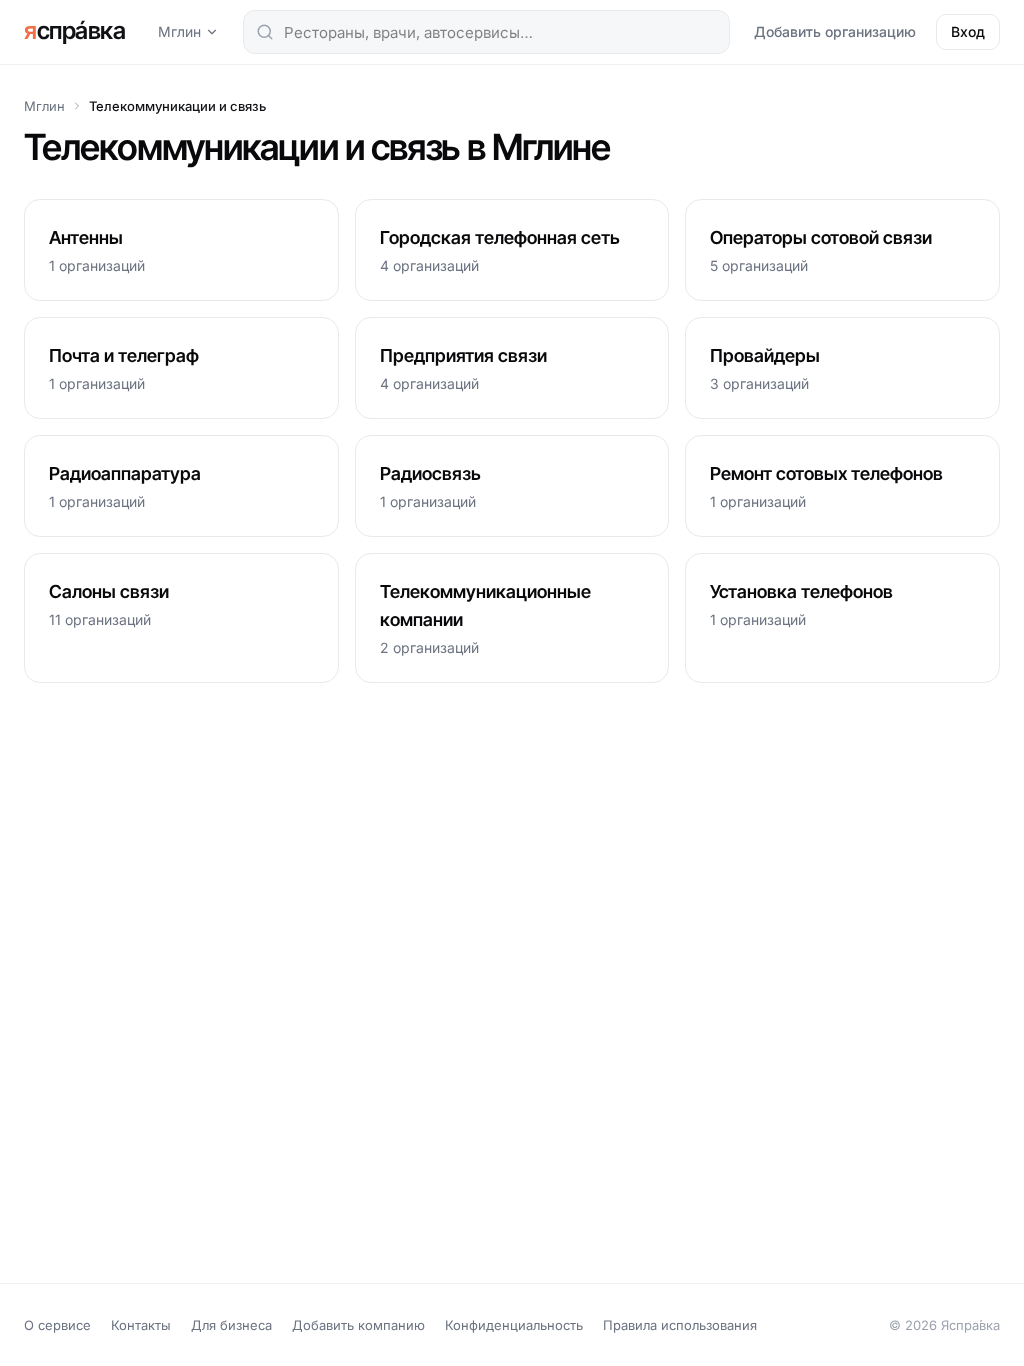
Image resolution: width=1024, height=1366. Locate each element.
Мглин (179, 31)
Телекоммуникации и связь (177, 106)
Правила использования (680, 1325)
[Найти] (265, 32)
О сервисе (57, 1325)
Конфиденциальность (514, 1325)
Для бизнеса (231, 1325)
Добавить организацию (835, 31)
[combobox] (486, 32)
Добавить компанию (358, 1325)
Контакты (141, 1325)
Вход (968, 31)
